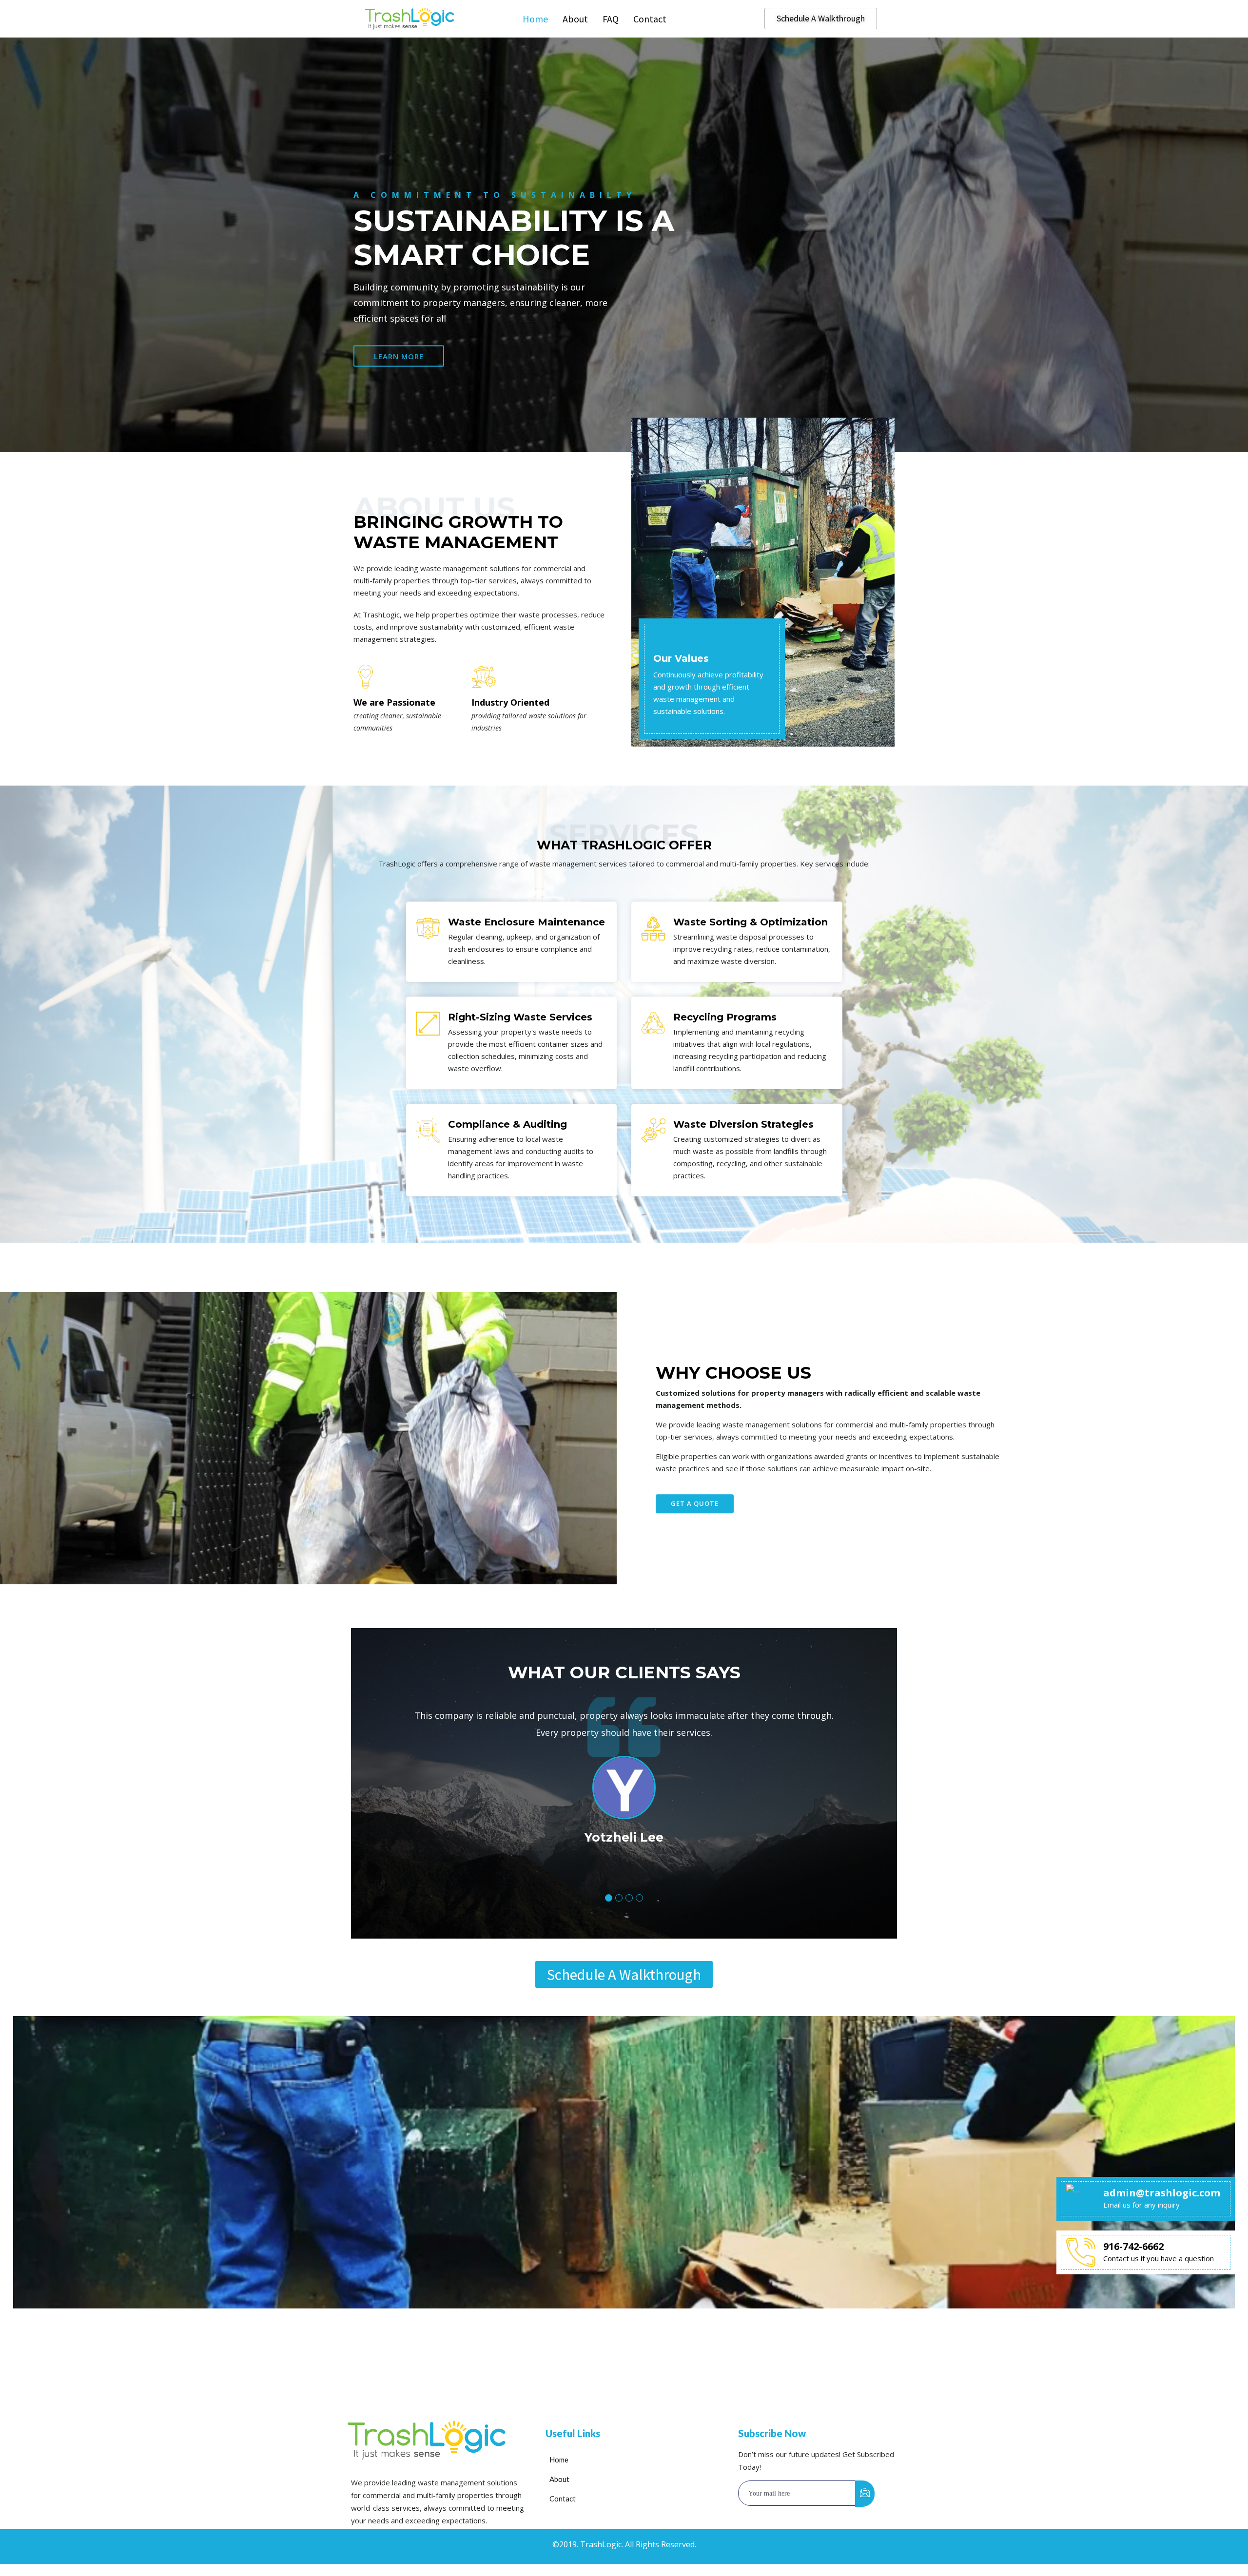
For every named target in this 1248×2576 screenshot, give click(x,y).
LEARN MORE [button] (399, 356)
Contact (650, 19)
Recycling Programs (725, 1017)
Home (535, 19)
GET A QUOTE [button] (695, 1503)
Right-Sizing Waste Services (520, 1017)
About (575, 19)
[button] (609, 1898)
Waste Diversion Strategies (743, 1124)
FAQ (611, 19)
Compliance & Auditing (507, 1124)
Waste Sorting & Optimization (751, 922)
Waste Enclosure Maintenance (526, 922)
